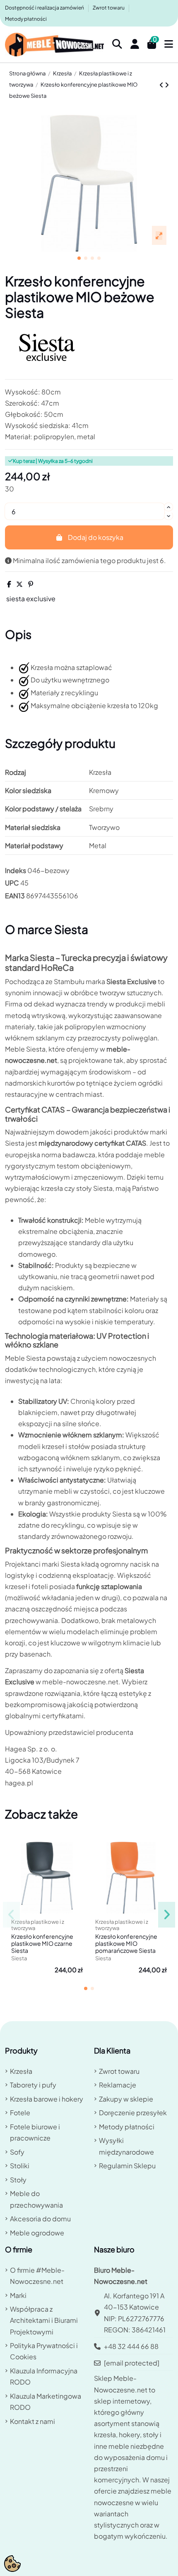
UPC (12, 883)
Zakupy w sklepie (126, 2099)
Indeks (16, 870)
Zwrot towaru (109, 8)
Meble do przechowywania (36, 2199)
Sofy (17, 2152)
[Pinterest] (31, 584)
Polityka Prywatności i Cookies (44, 2351)
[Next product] (167, 85)
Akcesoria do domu (40, 2219)
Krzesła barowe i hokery (47, 2099)
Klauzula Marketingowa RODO (46, 2402)
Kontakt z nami (32, 2421)
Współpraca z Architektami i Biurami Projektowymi (44, 2320)
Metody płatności (26, 19)
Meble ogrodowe (37, 2233)
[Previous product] (162, 85)
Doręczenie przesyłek (133, 2113)
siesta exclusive (31, 599)
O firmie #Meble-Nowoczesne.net (37, 2276)
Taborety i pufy (33, 2085)
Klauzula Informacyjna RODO (44, 2376)
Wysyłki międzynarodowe (126, 2146)
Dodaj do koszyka (96, 537)
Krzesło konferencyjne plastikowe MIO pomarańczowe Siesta (126, 1943)
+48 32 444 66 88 (131, 2346)
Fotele (20, 2113)
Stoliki (20, 2166)
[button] (79, 258)
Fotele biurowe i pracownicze (35, 2132)
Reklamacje (118, 2085)
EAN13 (15, 896)
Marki (18, 2295)
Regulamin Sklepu (127, 2166)
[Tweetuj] (19, 584)
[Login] (135, 45)
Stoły (18, 2180)
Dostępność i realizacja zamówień (45, 8)
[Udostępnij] (9, 584)
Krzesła (21, 2071)
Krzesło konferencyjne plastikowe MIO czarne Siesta (42, 1943)
